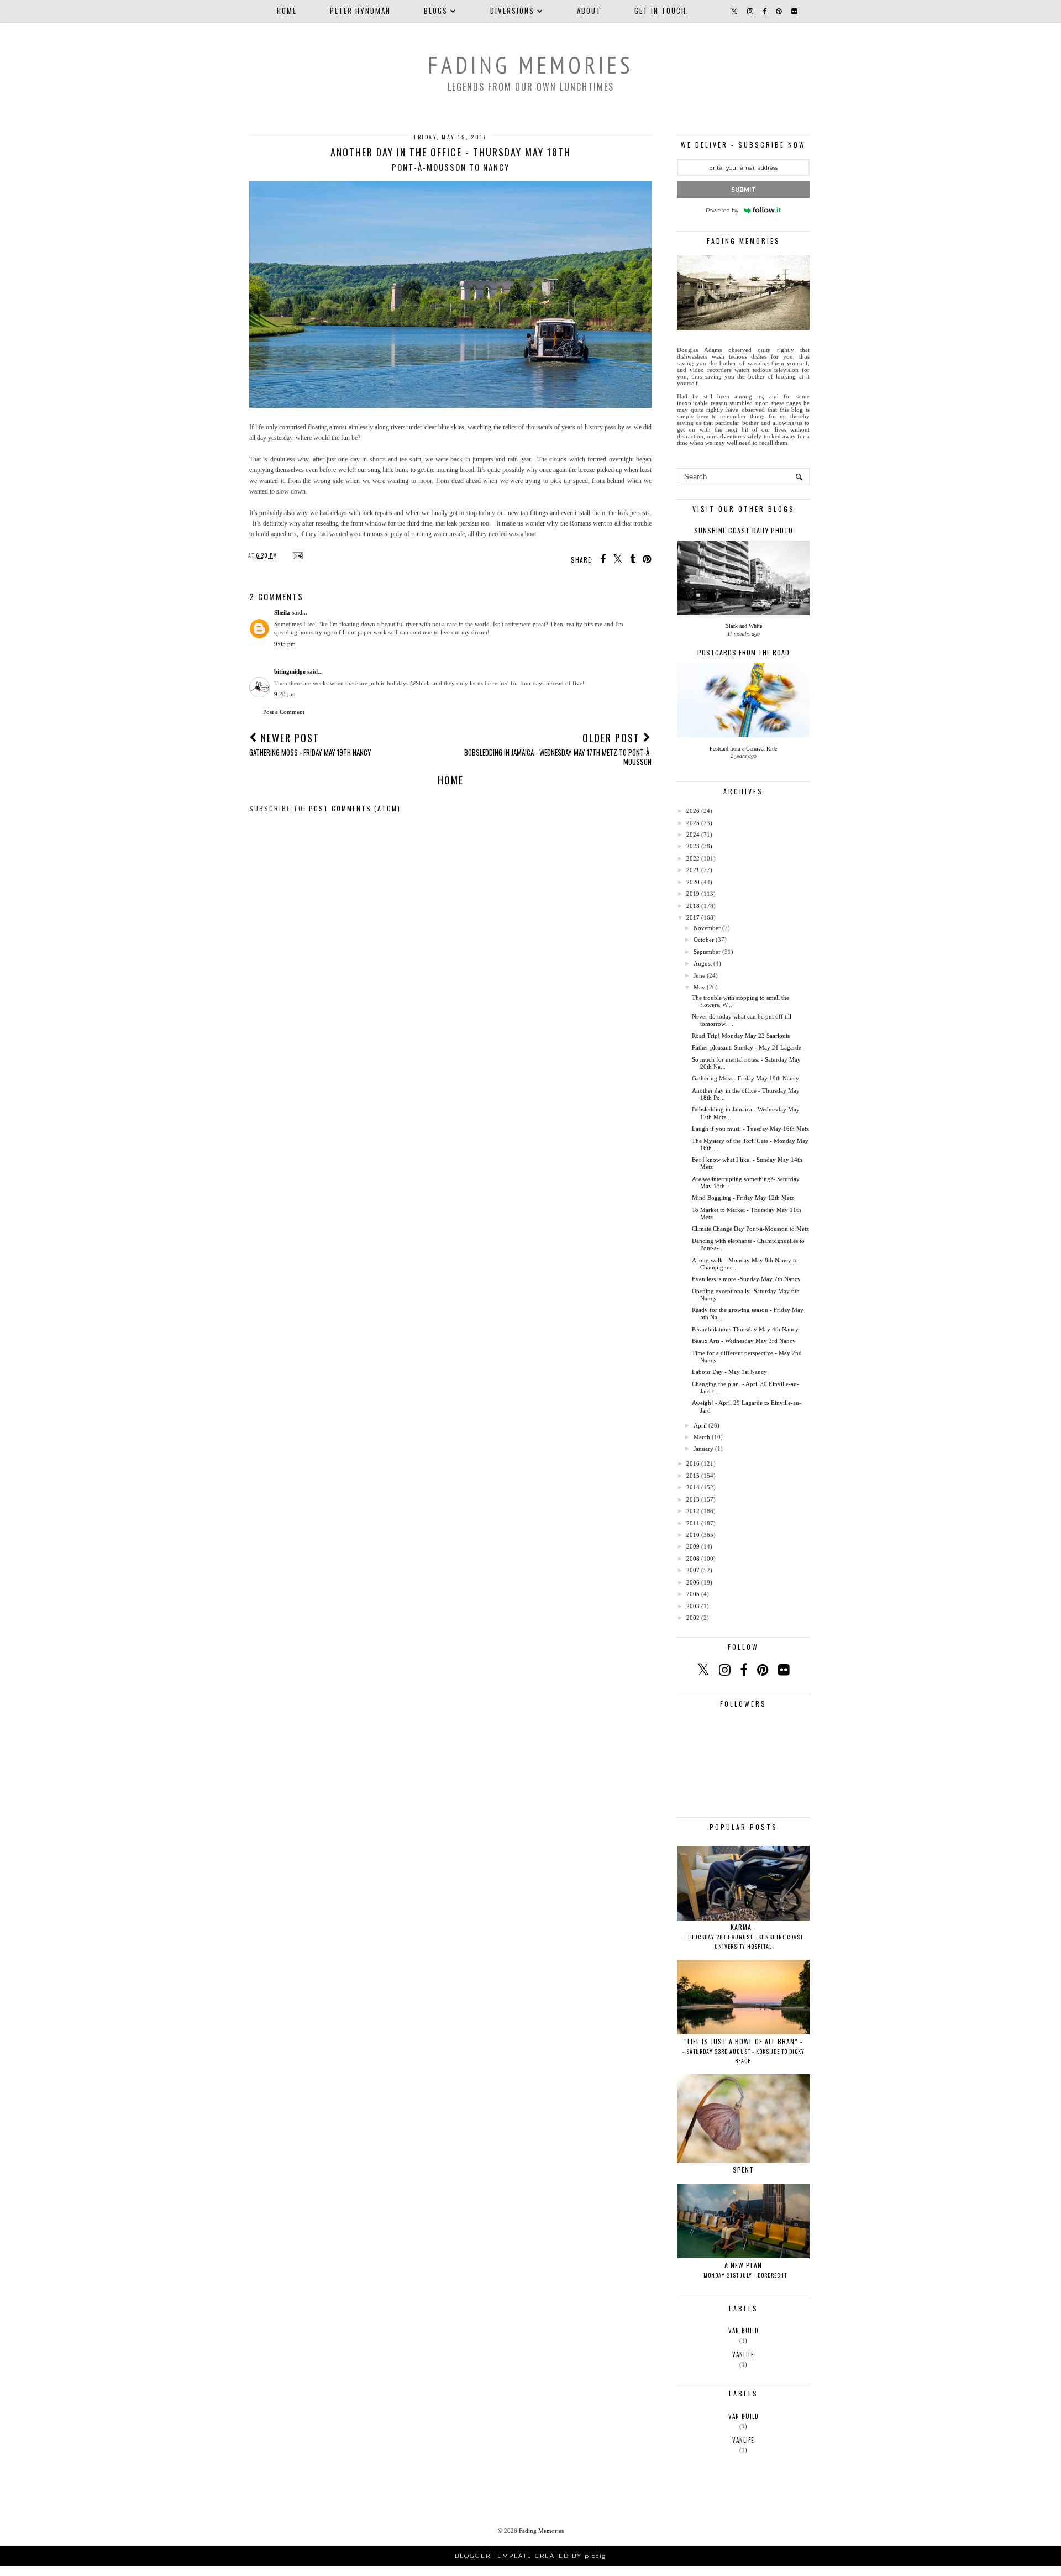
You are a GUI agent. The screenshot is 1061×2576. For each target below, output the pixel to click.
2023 (693, 846)
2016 (693, 1463)
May (699, 987)
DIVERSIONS (512, 11)
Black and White (744, 626)
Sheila (282, 612)
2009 (693, 1546)
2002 (693, 1618)
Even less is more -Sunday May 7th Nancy (746, 1279)
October (704, 940)
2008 (693, 1559)
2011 (693, 1523)
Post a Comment (284, 712)
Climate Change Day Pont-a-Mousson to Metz (750, 1229)
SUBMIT (743, 190)
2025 (693, 823)
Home (287, 11)
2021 (693, 870)
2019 (693, 894)
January (703, 1449)
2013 (693, 1499)
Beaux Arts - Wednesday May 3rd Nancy (744, 1341)
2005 (693, 1594)
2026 (693, 811)
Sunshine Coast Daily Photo (744, 530)
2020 (693, 882)
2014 (693, 1487)
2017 (693, 917)
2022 (693, 858)
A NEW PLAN (743, 2270)
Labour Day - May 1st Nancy (729, 1372)
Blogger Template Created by (530, 2556)
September (707, 952)
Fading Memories (530, 65)
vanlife (743, 2354)
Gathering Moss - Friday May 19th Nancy (745, 1078)
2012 (693, 1511)
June (699, 975)
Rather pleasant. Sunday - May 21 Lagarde (747, 1047)
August (703, 963)
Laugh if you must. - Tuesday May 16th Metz (750, 1129)
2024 (693, 835)
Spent (743, 2170)
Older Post (558, 749)
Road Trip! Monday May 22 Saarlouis (741, 1036)
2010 (693, 1535)
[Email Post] (296, 555)
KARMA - (743, 1936)
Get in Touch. (662, 11)
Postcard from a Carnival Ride (743, 749)
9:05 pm (285, 644)
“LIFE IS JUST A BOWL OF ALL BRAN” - (744, 2051)
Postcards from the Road (744, 652)
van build (744, 2331)
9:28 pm (285, 694)
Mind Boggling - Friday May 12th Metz (743, 1198)
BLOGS (436, 11)
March (702, 1437)
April (700, 1425)
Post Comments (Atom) (355, 808)
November (707, 928)
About (589, 11)
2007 (693, 1570)
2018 (693, 906)
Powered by (722, 210)
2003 (693, 1606)
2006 (693, 1582)
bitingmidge (290, 671)
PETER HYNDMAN (360, 11)
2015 (693, 1476)
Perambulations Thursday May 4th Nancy (745, 1329)
